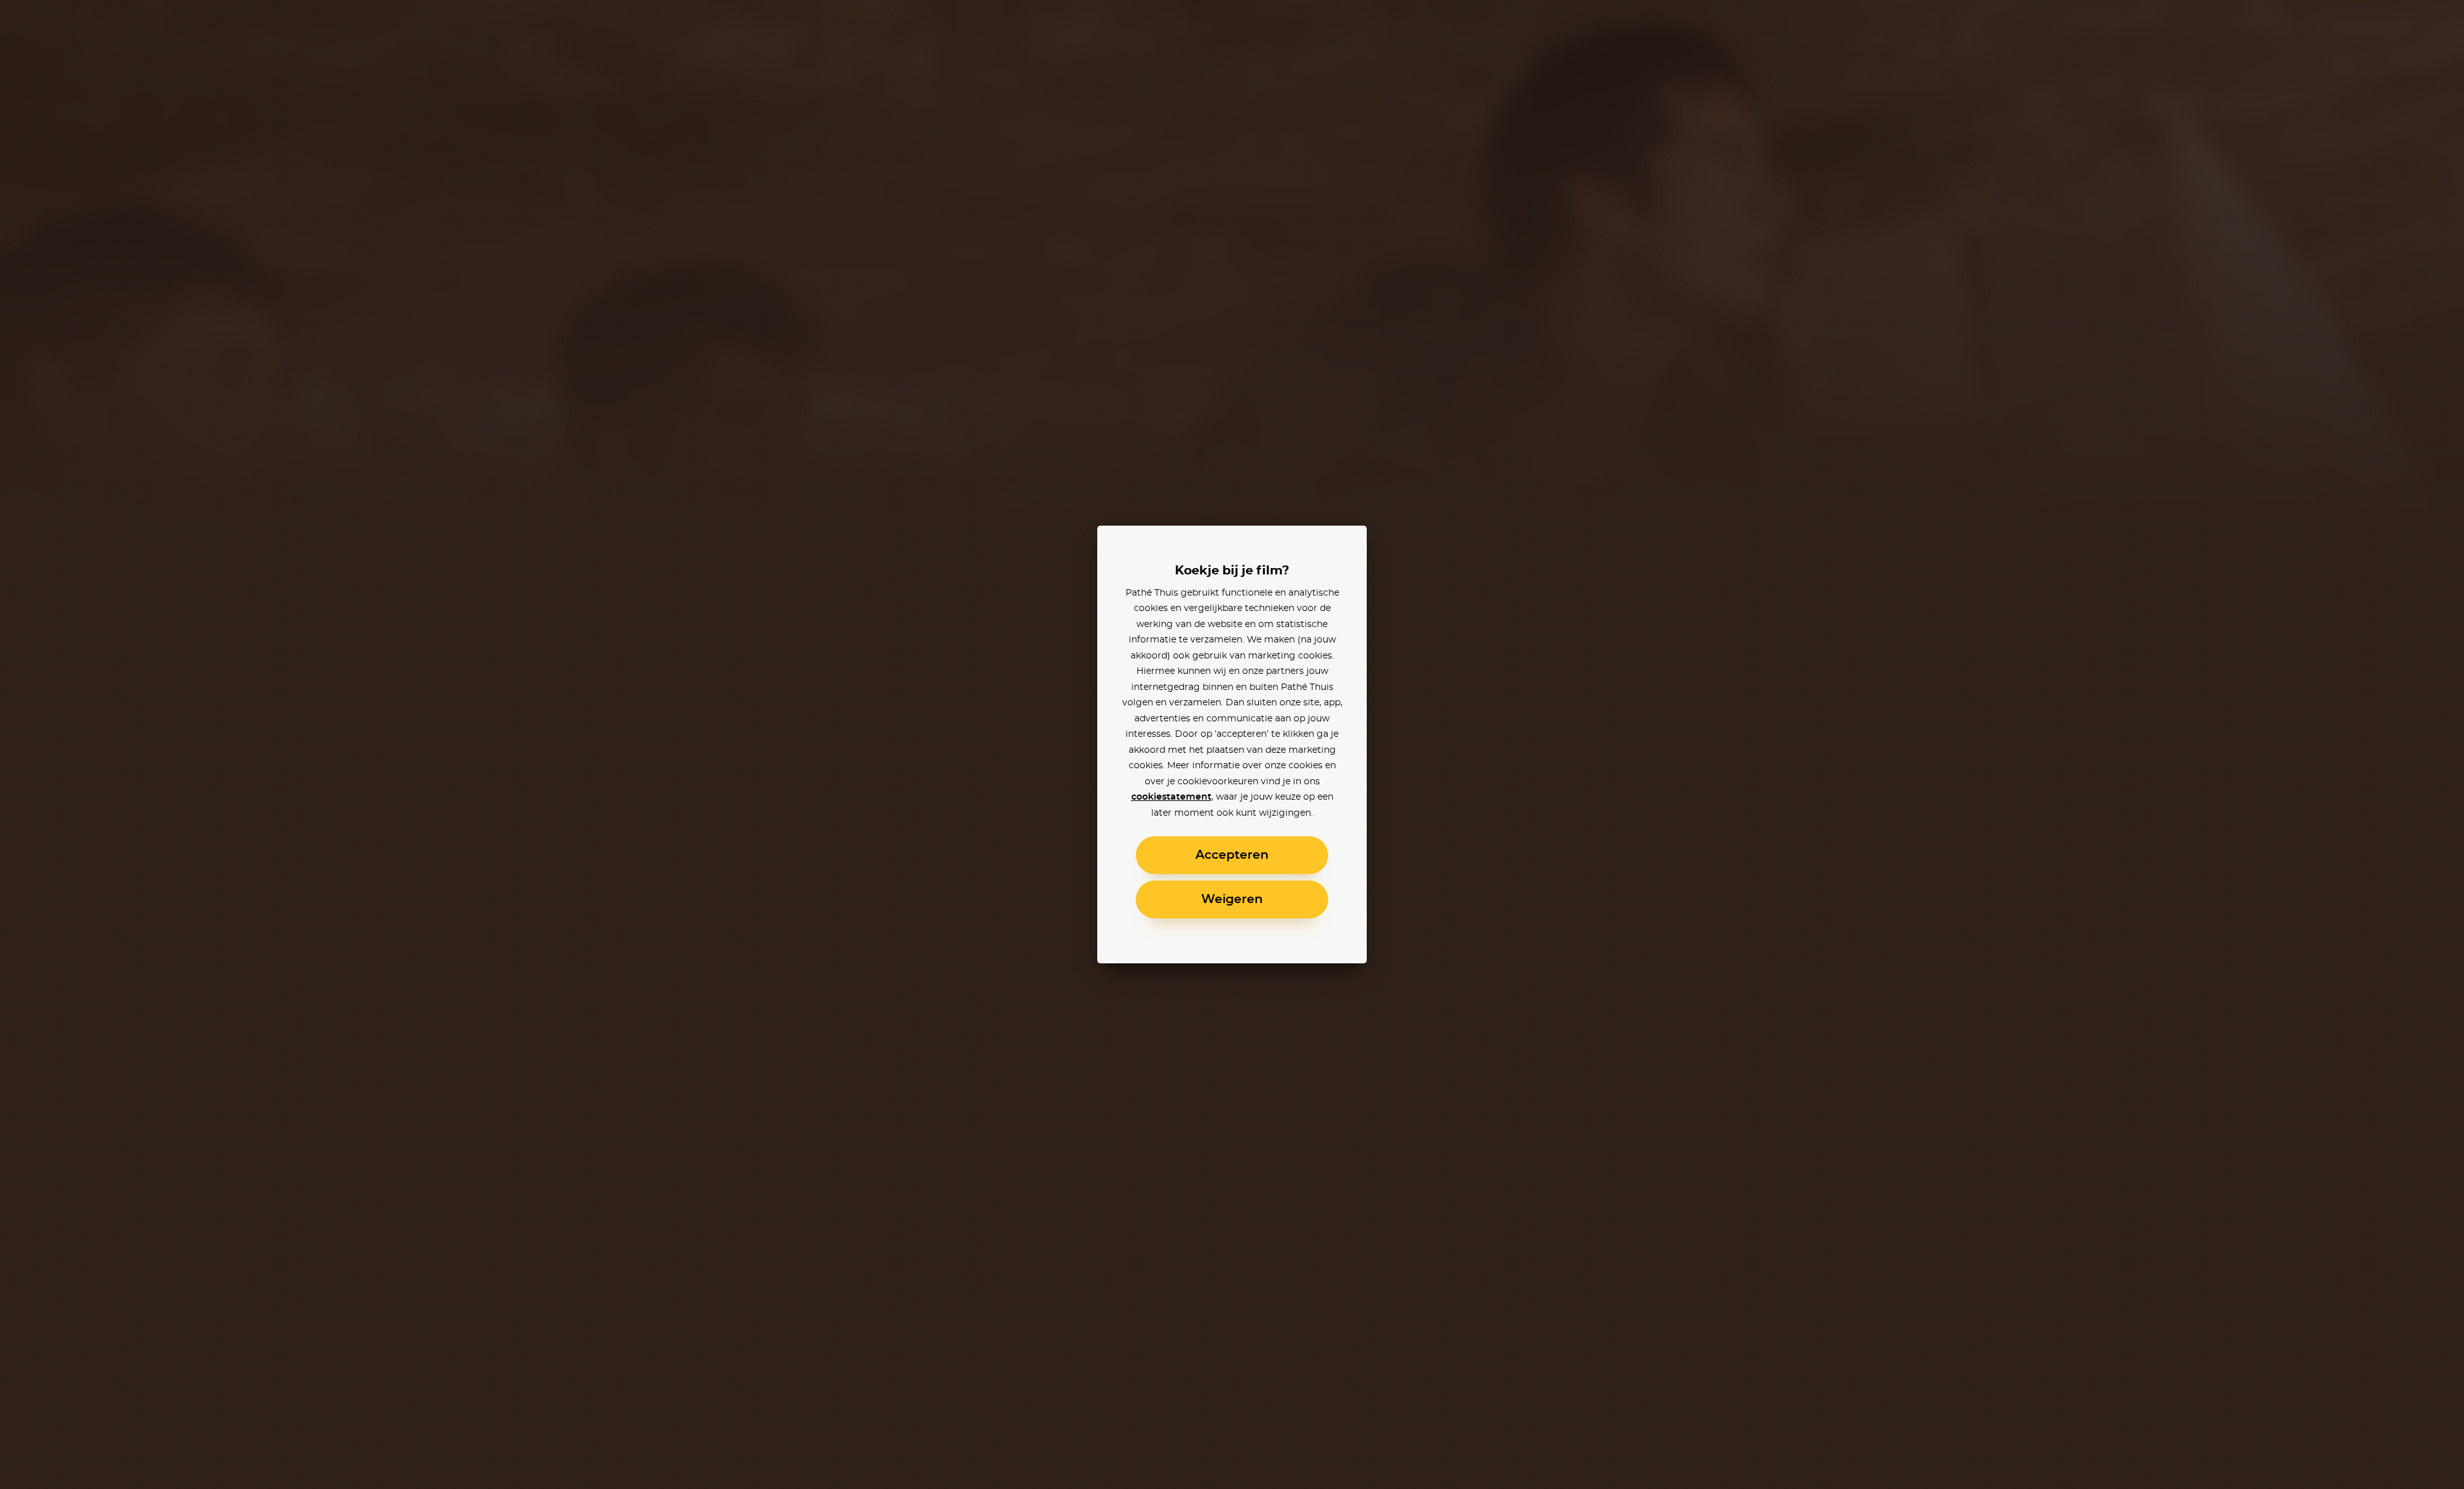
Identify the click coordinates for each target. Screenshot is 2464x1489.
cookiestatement (1171, 797)
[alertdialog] (1232, 744)
